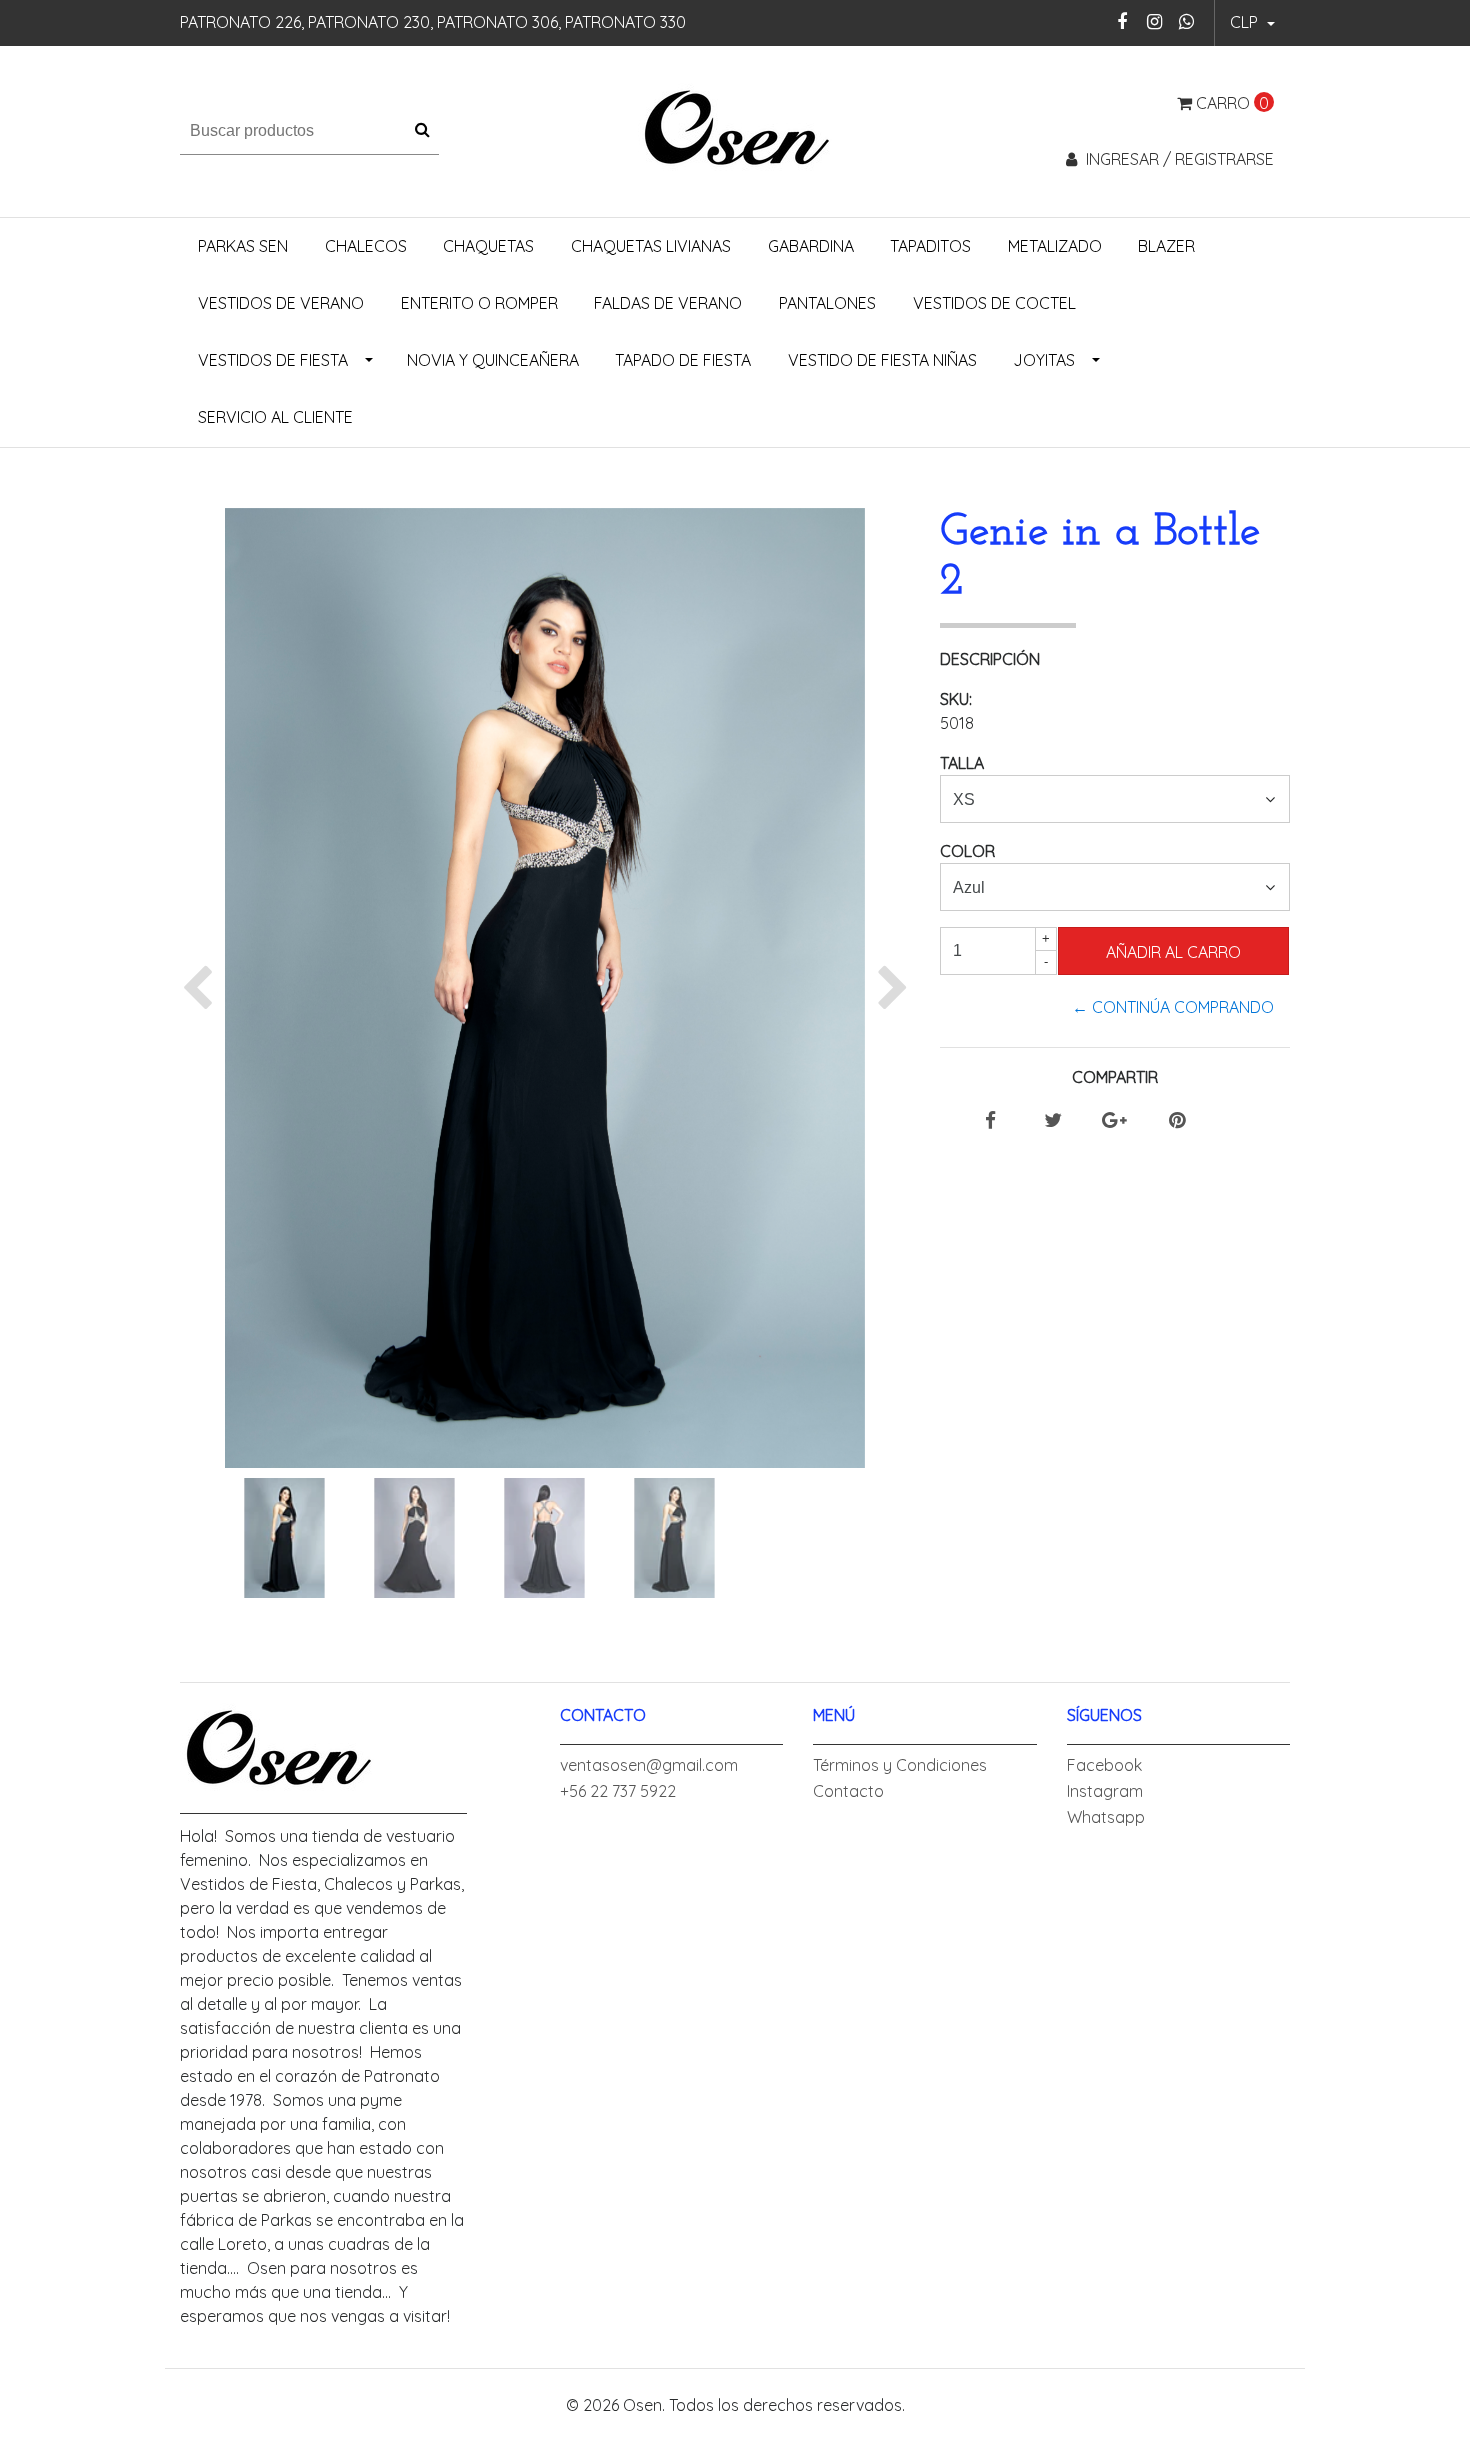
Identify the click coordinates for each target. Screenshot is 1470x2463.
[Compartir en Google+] (1114, 1121)
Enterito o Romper (479, 303)
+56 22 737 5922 (618, 1791)
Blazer (1166, 246)
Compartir (1115, 1077)
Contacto (848, 1791)
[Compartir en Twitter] (1053, 1121)
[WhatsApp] (1186, 21)
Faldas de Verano (668, 303)
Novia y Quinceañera (493, 360)
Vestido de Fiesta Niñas (882, 360)
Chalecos (366, 246)
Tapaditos (930, 246)
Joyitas (1044, 360)
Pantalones (827, 303)
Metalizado (1055, 246)
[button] (1252, 23)
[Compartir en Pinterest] (1177, 1121)
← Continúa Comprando (1173, 1007)
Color (967, 851)
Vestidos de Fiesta (273, 360)
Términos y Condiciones (900, 1765)
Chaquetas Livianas (651, 246)
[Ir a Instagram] (1154, 21)
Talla (962, 763)
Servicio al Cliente (275, 417)
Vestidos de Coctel (994, 303)
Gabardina (811, 246)
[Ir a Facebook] (1122, 21)
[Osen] (735, 129)
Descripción (990, 659)
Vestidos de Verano (281, 303)
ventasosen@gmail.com (649, 1765)
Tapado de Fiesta (683, 360)
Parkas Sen (243, 246)
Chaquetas (488, 246)
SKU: (956, 699)
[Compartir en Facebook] (990, 1121)
